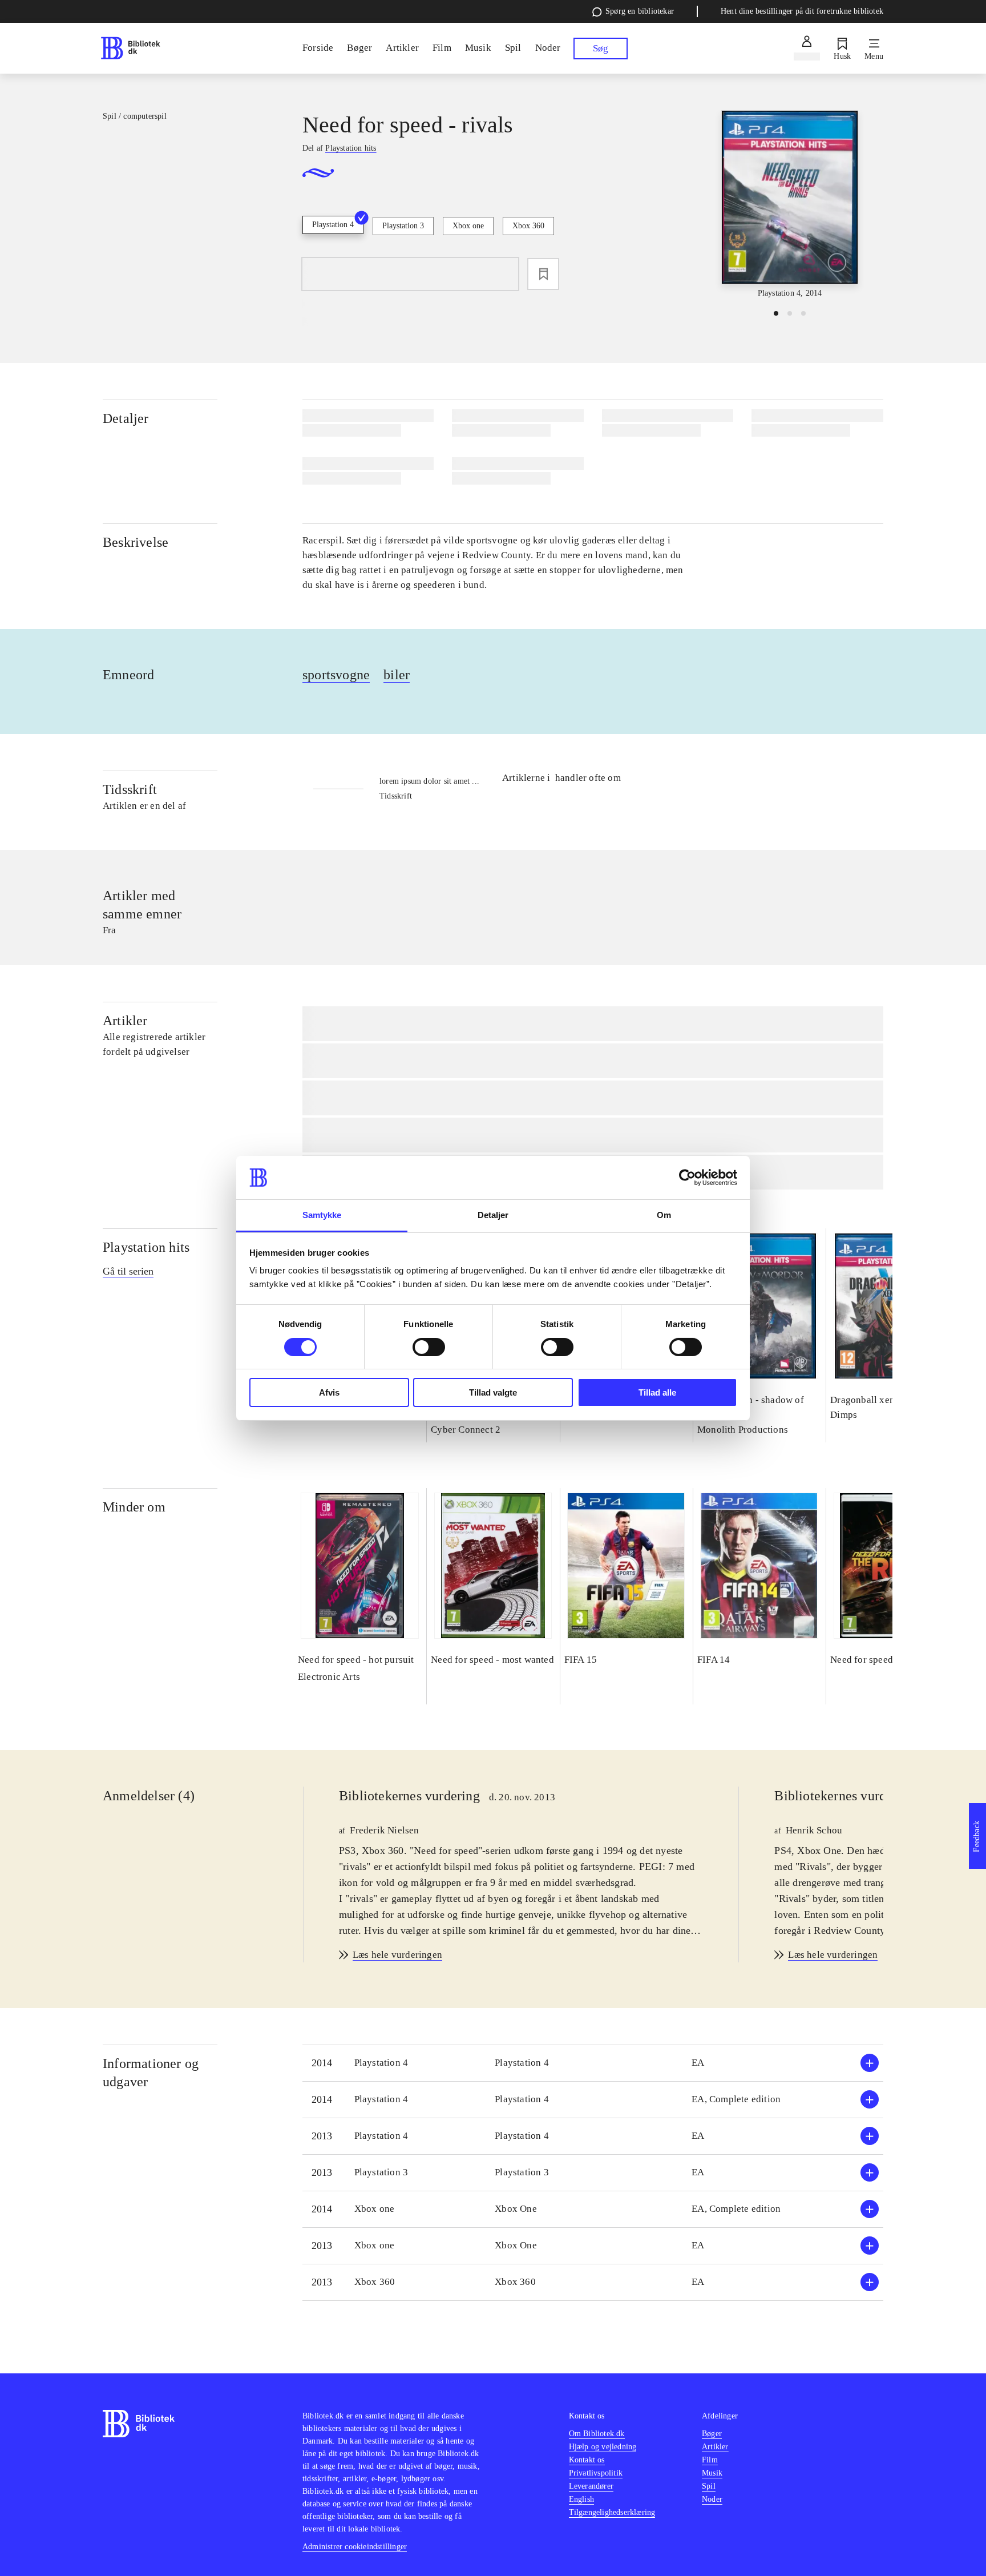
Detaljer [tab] (493, 1215)
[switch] (429, 1347)
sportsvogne (336, 675)
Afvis (329, 1392)
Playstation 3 (403, 226)
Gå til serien (128, 1271)
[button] (593, 2063)
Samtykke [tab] (322, 1215)
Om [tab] (664, 1215)
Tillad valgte (493, 1392)
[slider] (790, 205)
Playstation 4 (333, 225)
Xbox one (468, 226)
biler (397, 675)
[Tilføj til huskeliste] (543, 274)
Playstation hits (146, 1247)
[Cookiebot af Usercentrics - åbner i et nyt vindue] (687, 1178)
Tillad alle (657, 1392)
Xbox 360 (528, 226)
